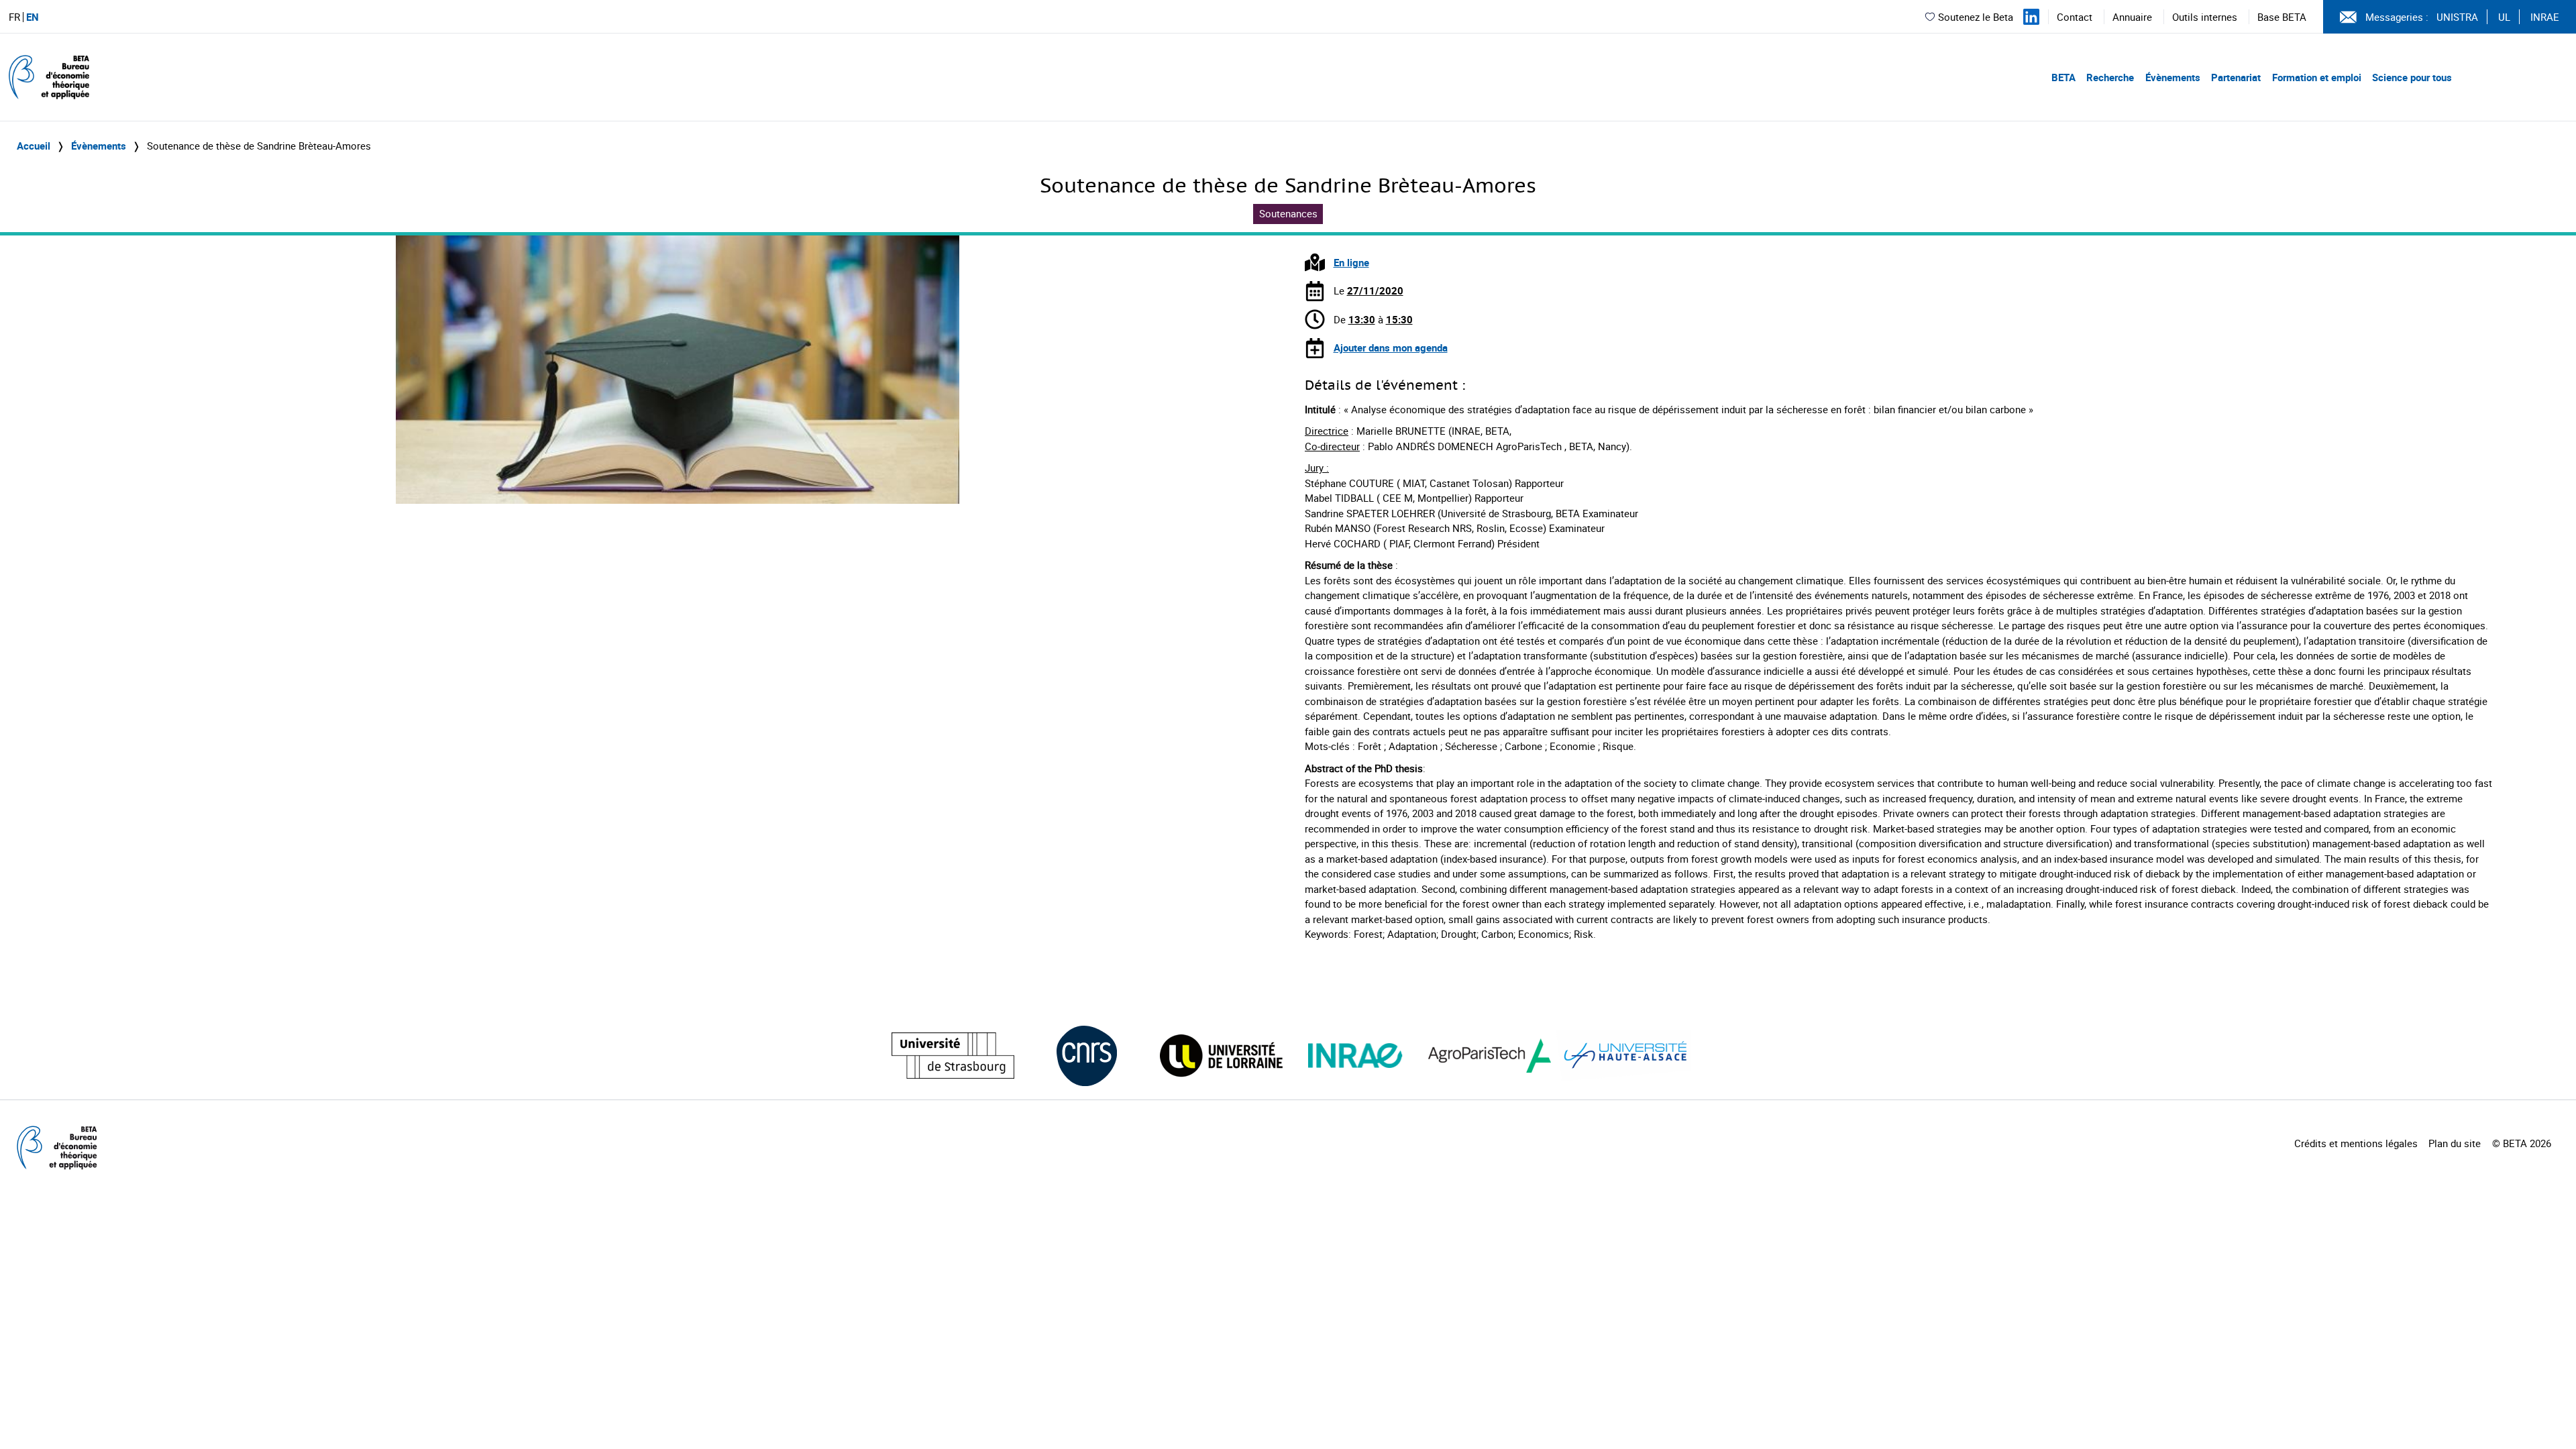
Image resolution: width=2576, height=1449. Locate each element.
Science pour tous (2412, 77)
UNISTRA (2457, 17)
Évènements (2173, 77)
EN (33, 17)
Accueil (34, 146)
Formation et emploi (2317, 77)
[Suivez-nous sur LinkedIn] (2031, 17)
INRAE (2545, 17)
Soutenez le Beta (1976, 17)
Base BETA (2282, 17)
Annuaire (2132, 17)
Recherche (2110, 77)
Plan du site (2455, 1143)
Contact (2075, 17)
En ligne (1351, 262)
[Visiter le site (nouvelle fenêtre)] (953, 1056)
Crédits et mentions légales (2356, 1143)
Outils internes (2205, 17)
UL (2504, 17)
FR (14, 17)
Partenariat (2236, 77)
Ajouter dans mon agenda (1391, 347)
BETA (2063, 77)
